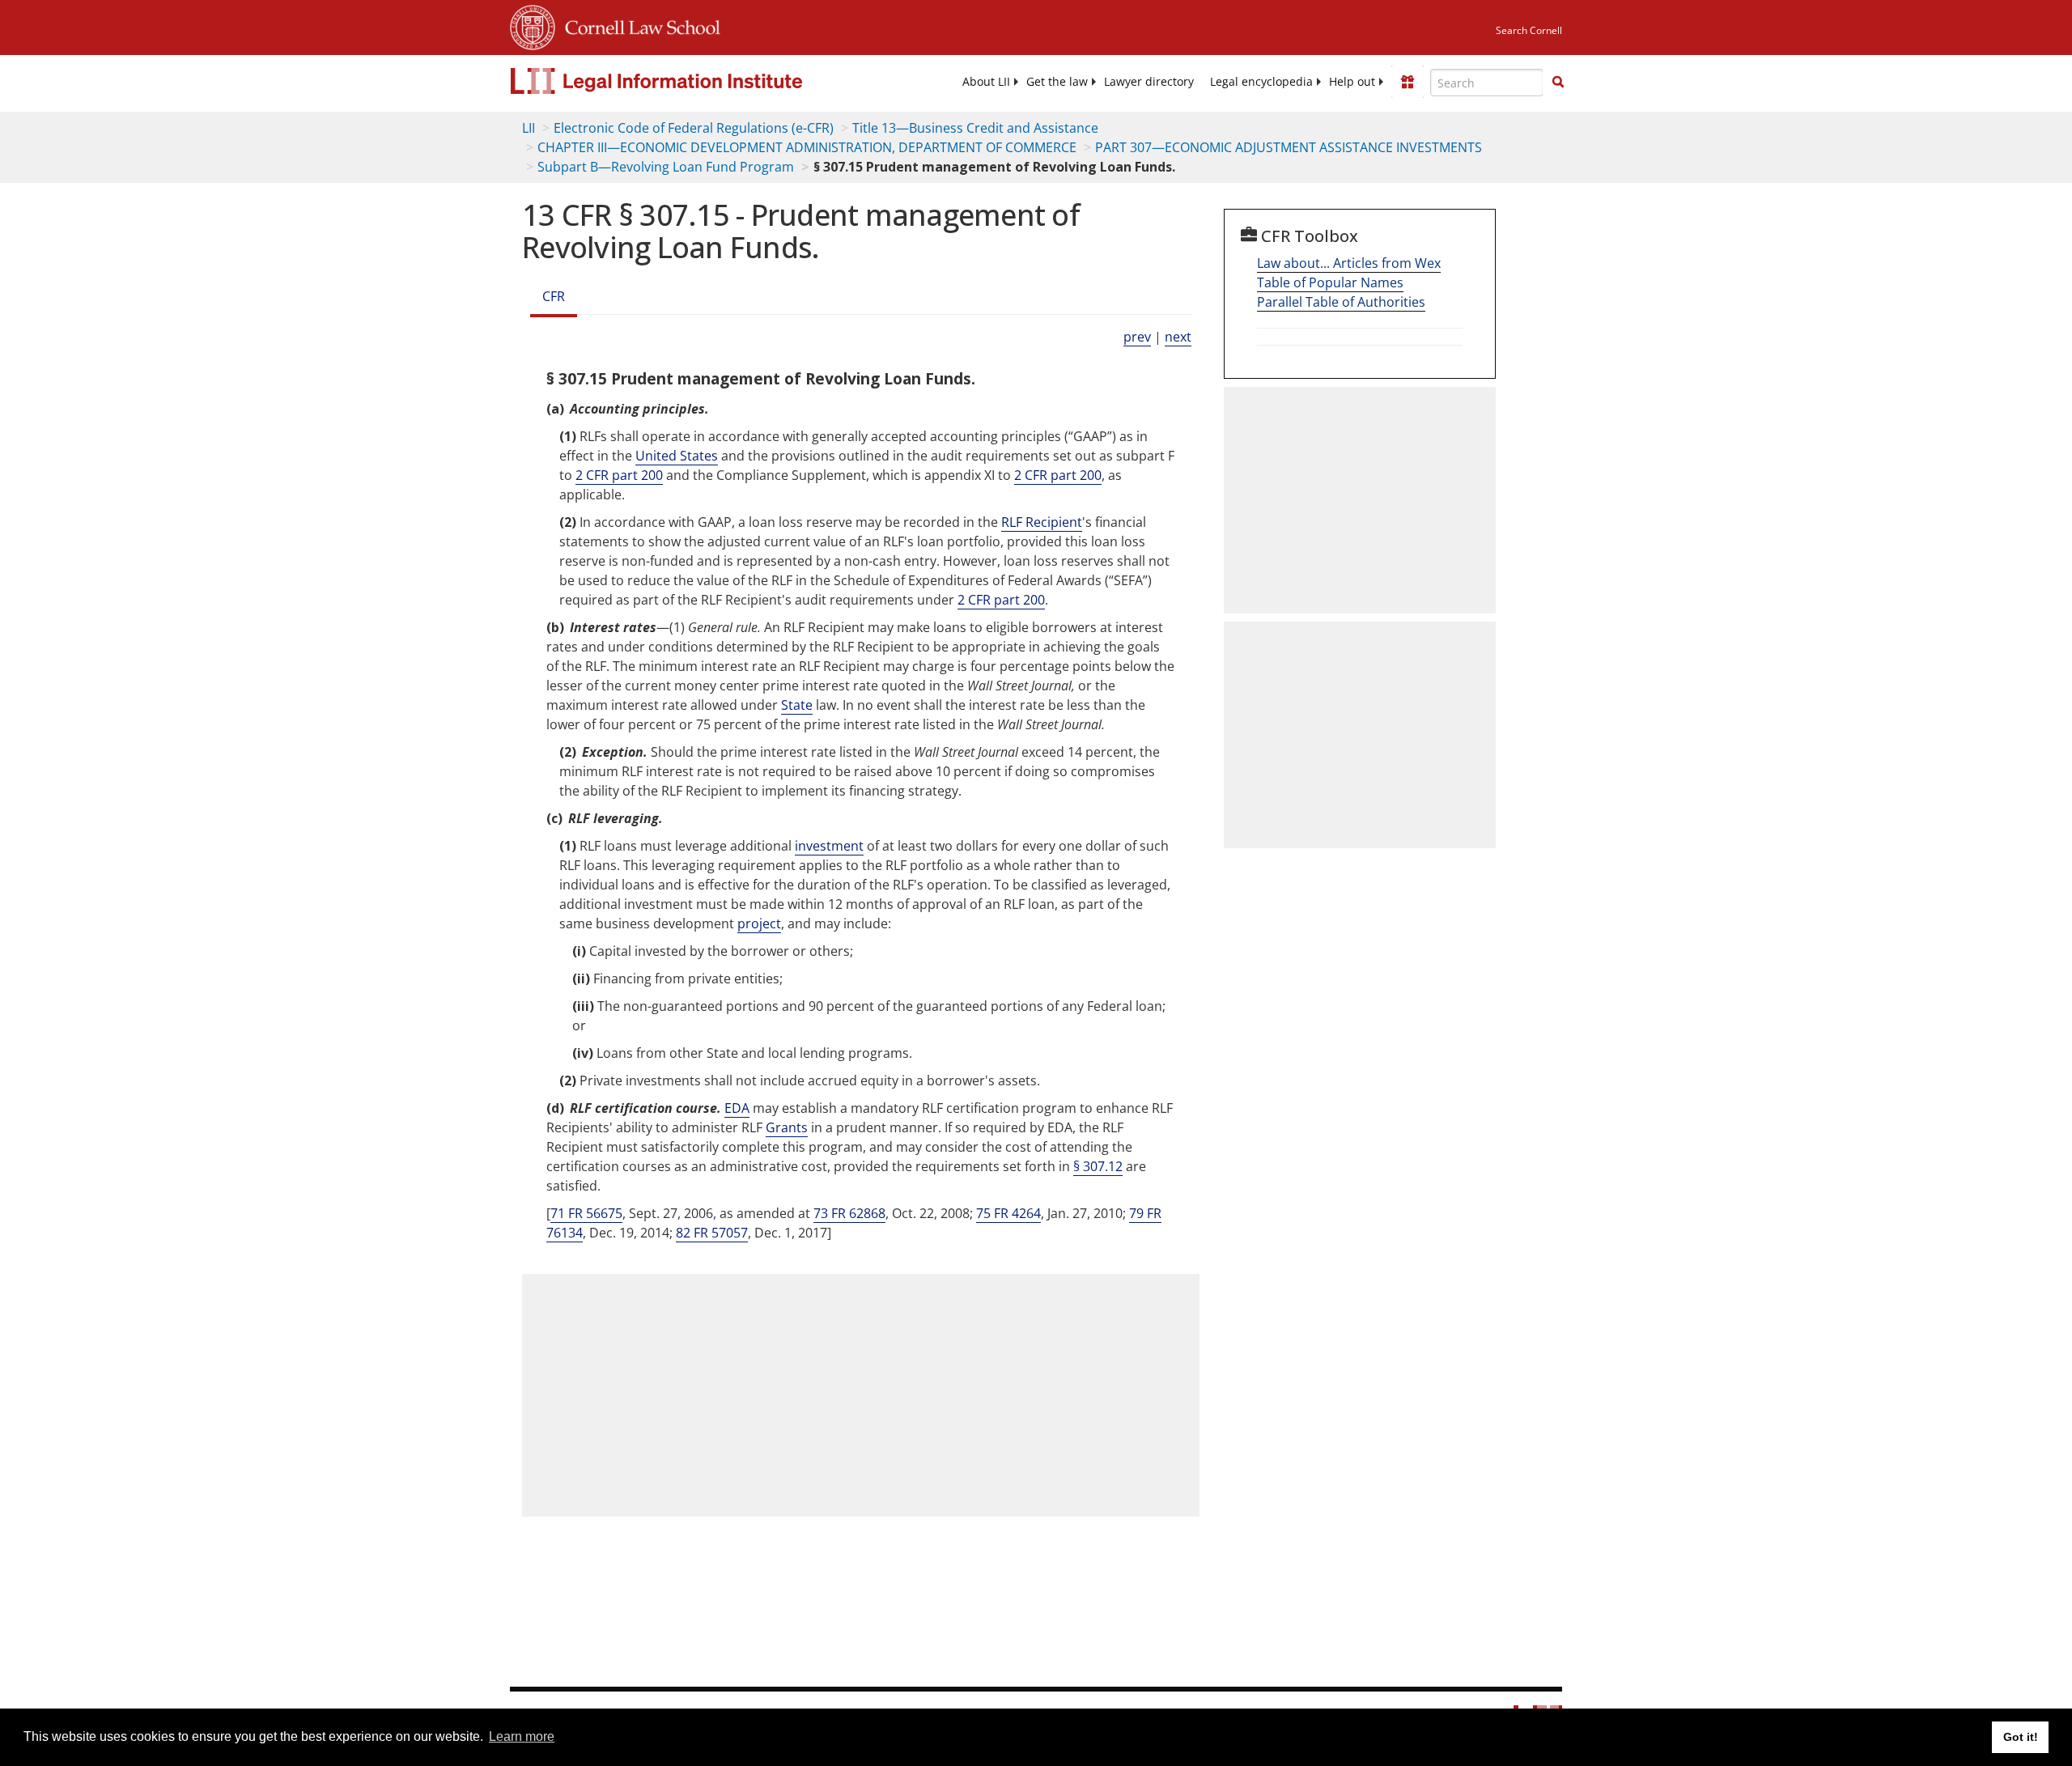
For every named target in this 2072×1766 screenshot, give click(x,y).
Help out (1352, 82)
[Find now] (1558, 83)
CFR (554, 296)
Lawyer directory (1149, 82)
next (1178, 337)
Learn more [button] (522, 1736)
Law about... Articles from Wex (1349, 263)
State (797, 705)
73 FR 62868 (849, 1213)
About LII (986, 82)
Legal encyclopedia (1261, 82)
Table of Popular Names (1330, 282)
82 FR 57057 (712, 1233)
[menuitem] (986, 82)
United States (677, 456)
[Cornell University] (533, 25)
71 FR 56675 (586, 1213)
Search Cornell (1529, 30)
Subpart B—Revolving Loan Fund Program (666, 167)
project (759, 923)
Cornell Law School (638, 25)
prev (1137, 337)
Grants (787, 1127)
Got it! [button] (2021, 1737)
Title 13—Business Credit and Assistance (975, 128)
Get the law (1057, 82)
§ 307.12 (1098, 1166)
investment (829, 846)
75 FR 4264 (1008, 1213)
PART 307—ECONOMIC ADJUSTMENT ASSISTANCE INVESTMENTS (1289, 147)
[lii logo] (692, 81)
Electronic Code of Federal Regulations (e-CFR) (694, 128)
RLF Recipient (1042, 522)
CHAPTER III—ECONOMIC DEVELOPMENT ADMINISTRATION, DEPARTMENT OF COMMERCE (807, 147)
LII (529, 128)
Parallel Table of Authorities (1341, 302)
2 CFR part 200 (619, 475)
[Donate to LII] (1408, 82)
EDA (737, 1108)
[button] (1558, 82)
